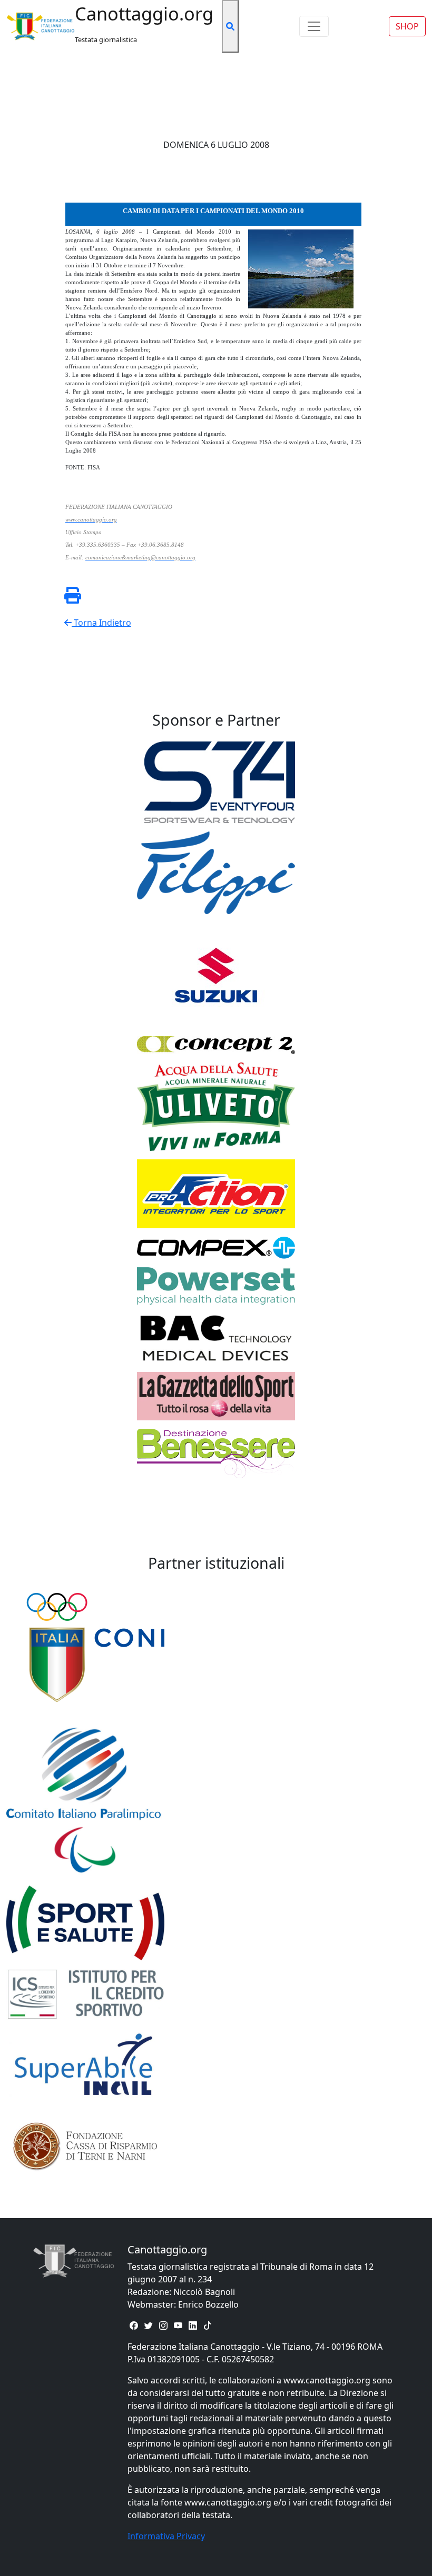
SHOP (407, 26)
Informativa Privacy (166, 2536)
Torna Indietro (101, 623)
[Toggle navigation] (314, 26)
